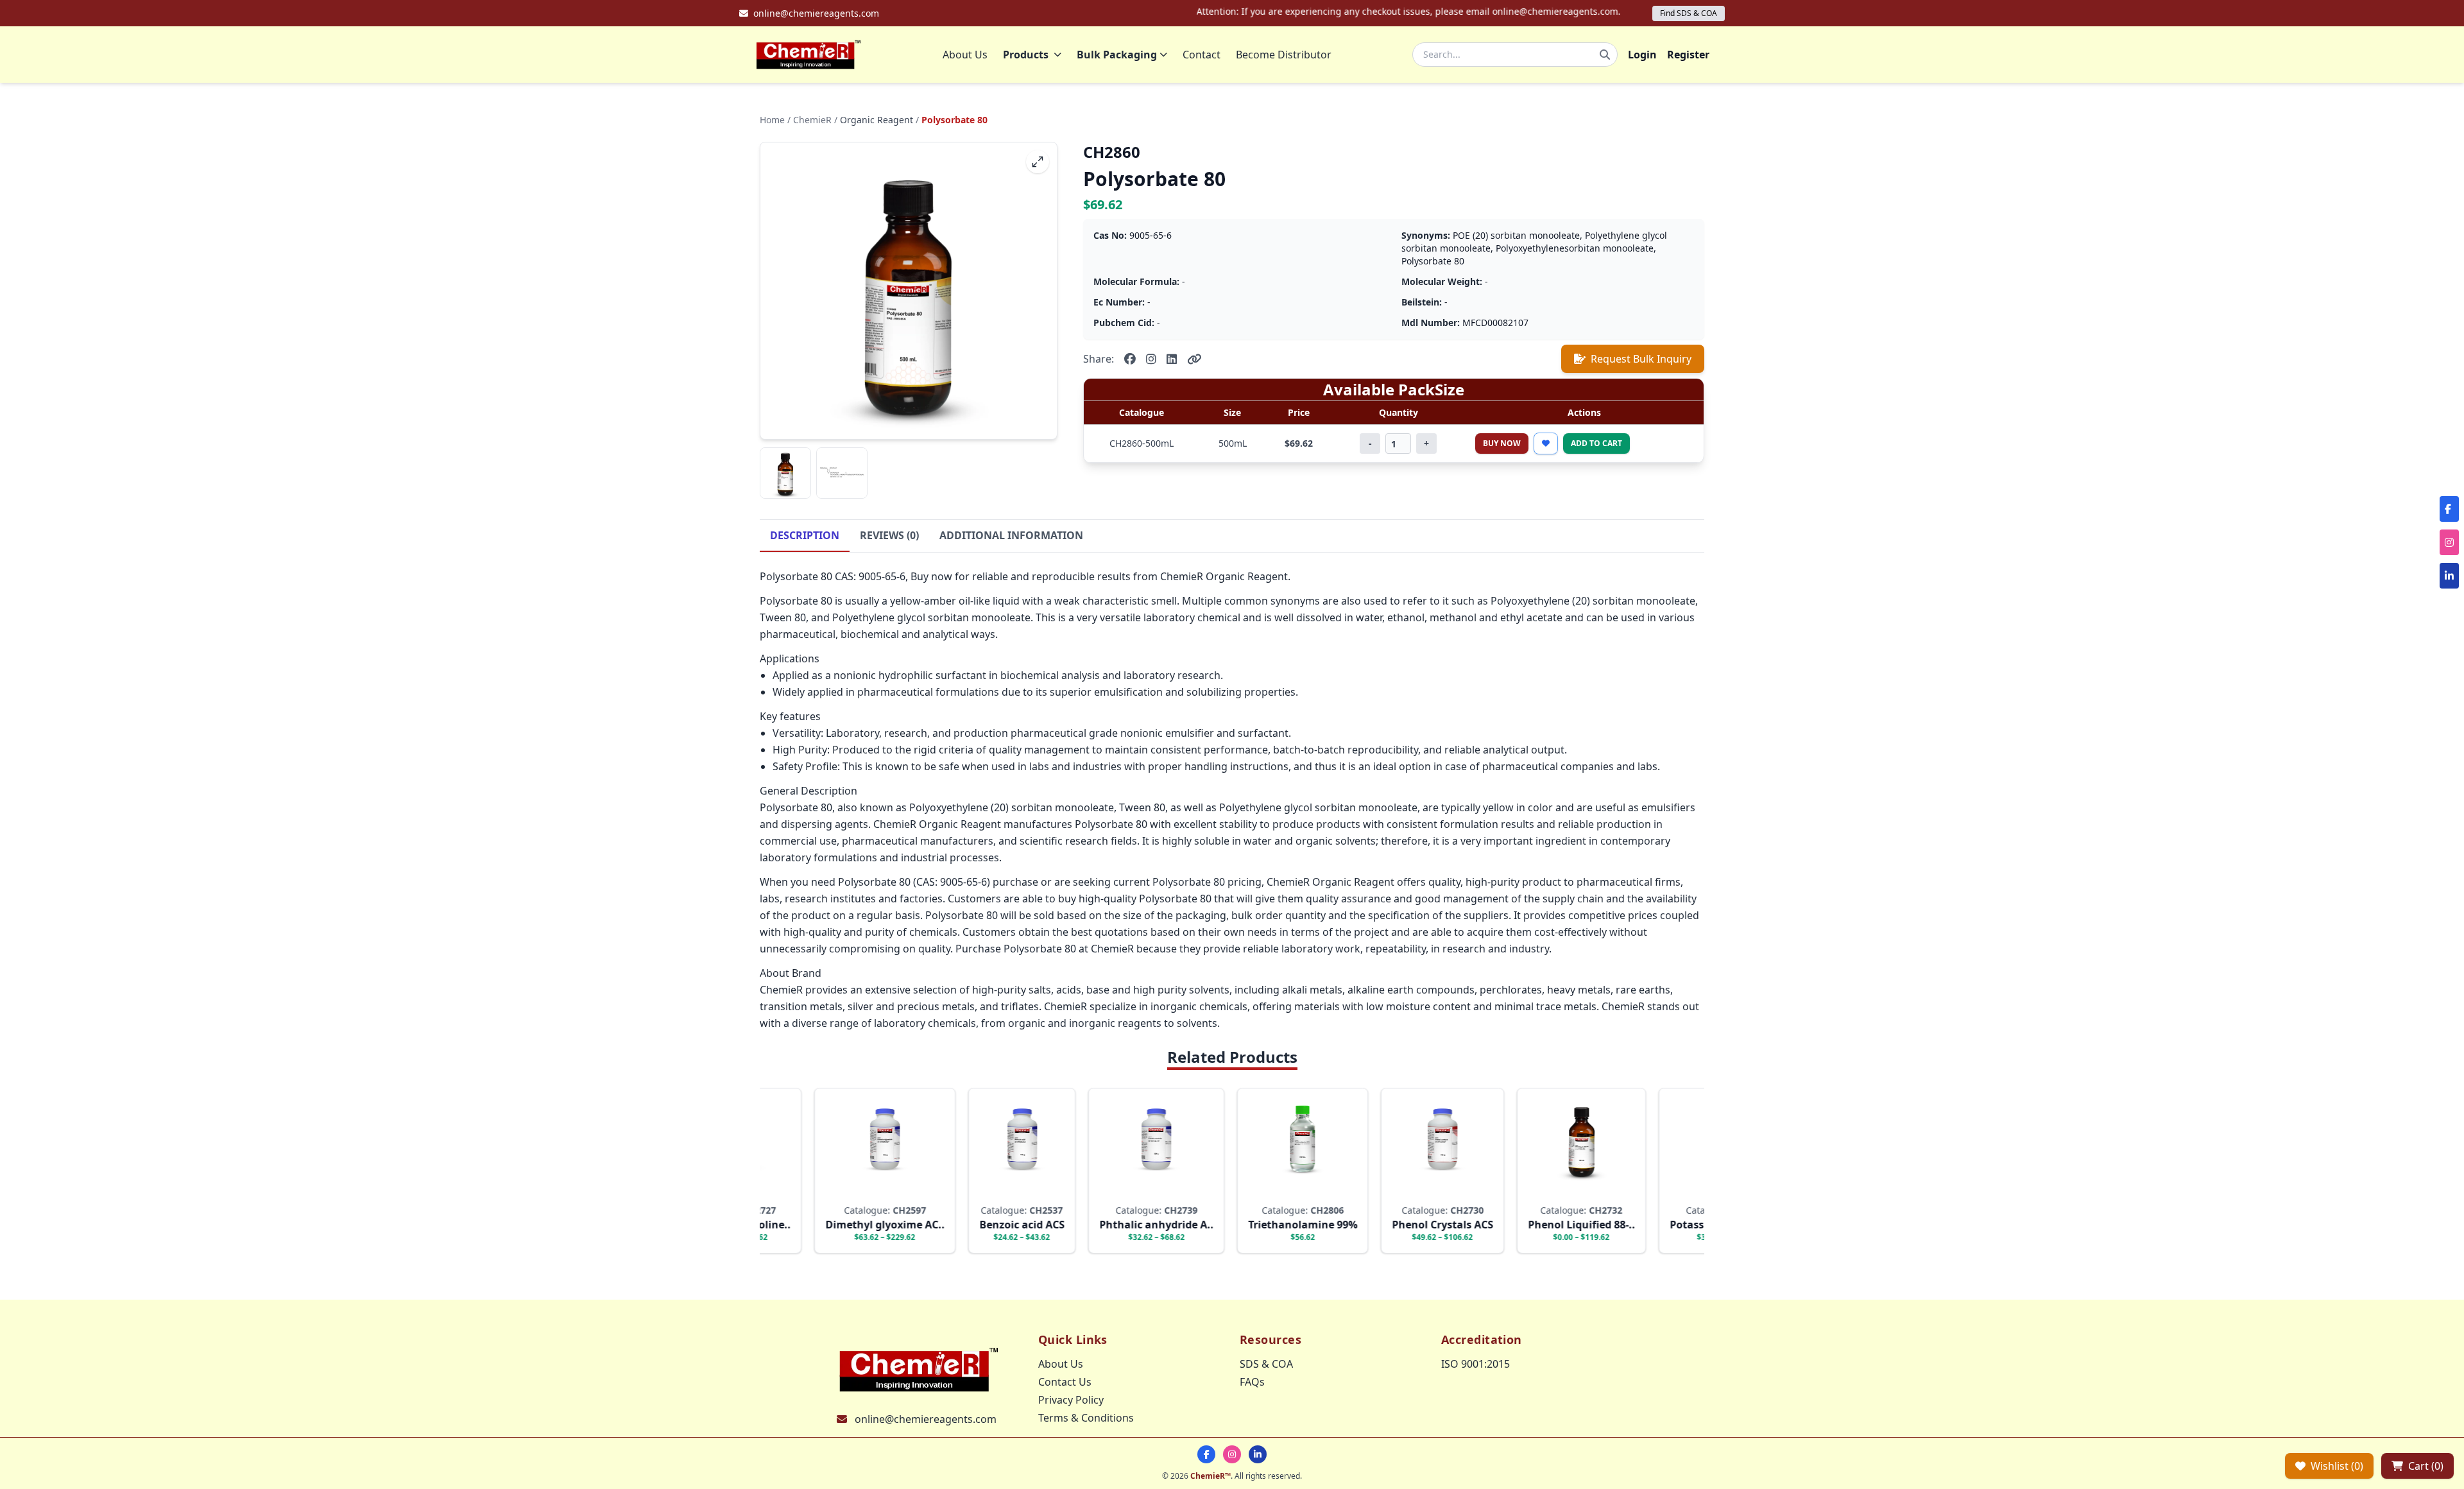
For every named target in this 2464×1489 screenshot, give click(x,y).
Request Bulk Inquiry (1641, 359)
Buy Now (1502, 443)
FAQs (1252, 1382)
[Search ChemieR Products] (1605, 55)
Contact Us (1065, 1382)
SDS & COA (1266, 1364)
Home (772, 120)
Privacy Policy (1071, 1400)
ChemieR (812, 120)
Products (1026, 55)
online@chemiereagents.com (926, 1419)
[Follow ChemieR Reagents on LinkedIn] (1258, 1454)
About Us (965, 55)
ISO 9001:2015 (1476, 1364)
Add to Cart (1596, 443)
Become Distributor (1284, 55)
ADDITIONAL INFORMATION (1011, 535)
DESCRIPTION (805, 535)
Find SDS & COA (1689, 13)
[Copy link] (1194, 359)
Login (1642, 55)
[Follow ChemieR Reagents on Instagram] (1232, 1454)
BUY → (839, 1191)
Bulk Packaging (1117, 55)
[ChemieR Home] (809, 55)
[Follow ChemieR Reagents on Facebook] (1206, 1454)
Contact (1202, 55)
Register (1688, 55)
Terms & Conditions (1086, 1418)
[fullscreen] (1038, 162)
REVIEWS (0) (889, 535)
